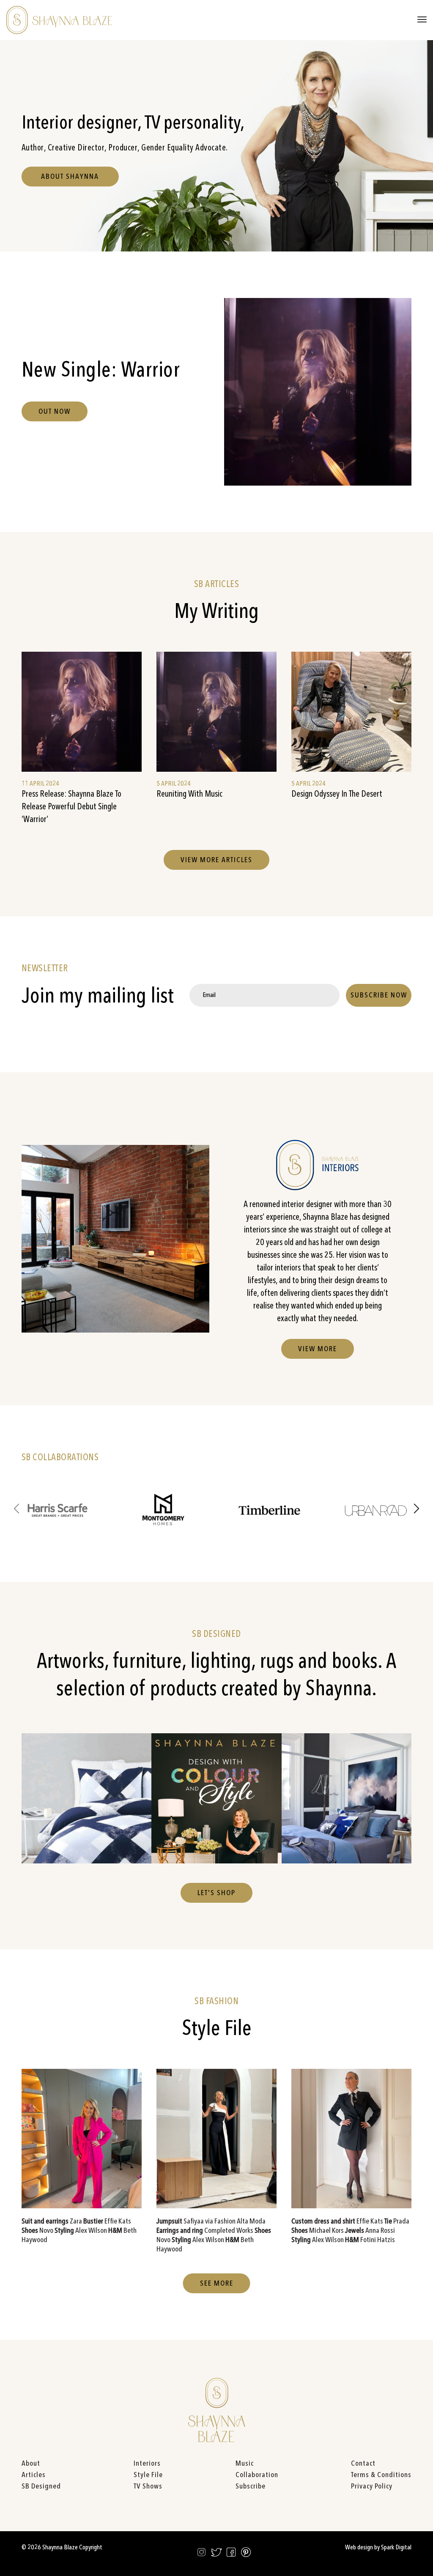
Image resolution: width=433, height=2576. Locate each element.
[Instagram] (201, 2554)
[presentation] (16, 1510)
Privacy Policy (372, 2486)
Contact (363, 2464)
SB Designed (41, 2486)
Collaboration (257, 2475)
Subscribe (251, 2486)
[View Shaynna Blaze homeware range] (86, 1798)
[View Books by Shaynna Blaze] (216, 1798)
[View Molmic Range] (347, 1798)
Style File (148, 2475)
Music (245, 2464)
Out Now (55, 412)
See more (217, 2284)
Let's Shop (216, 1893)
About (31, 2464)
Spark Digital (396, 2548)
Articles (34, 2475)
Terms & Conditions (381, 2475)
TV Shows (148, 2486)
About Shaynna (70, 177)
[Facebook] (231, 2554)
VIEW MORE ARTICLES (216, 860)
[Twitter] (216, 2554)
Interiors (147, 2464)
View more (318, 1349)
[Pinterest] (246, 2554)
